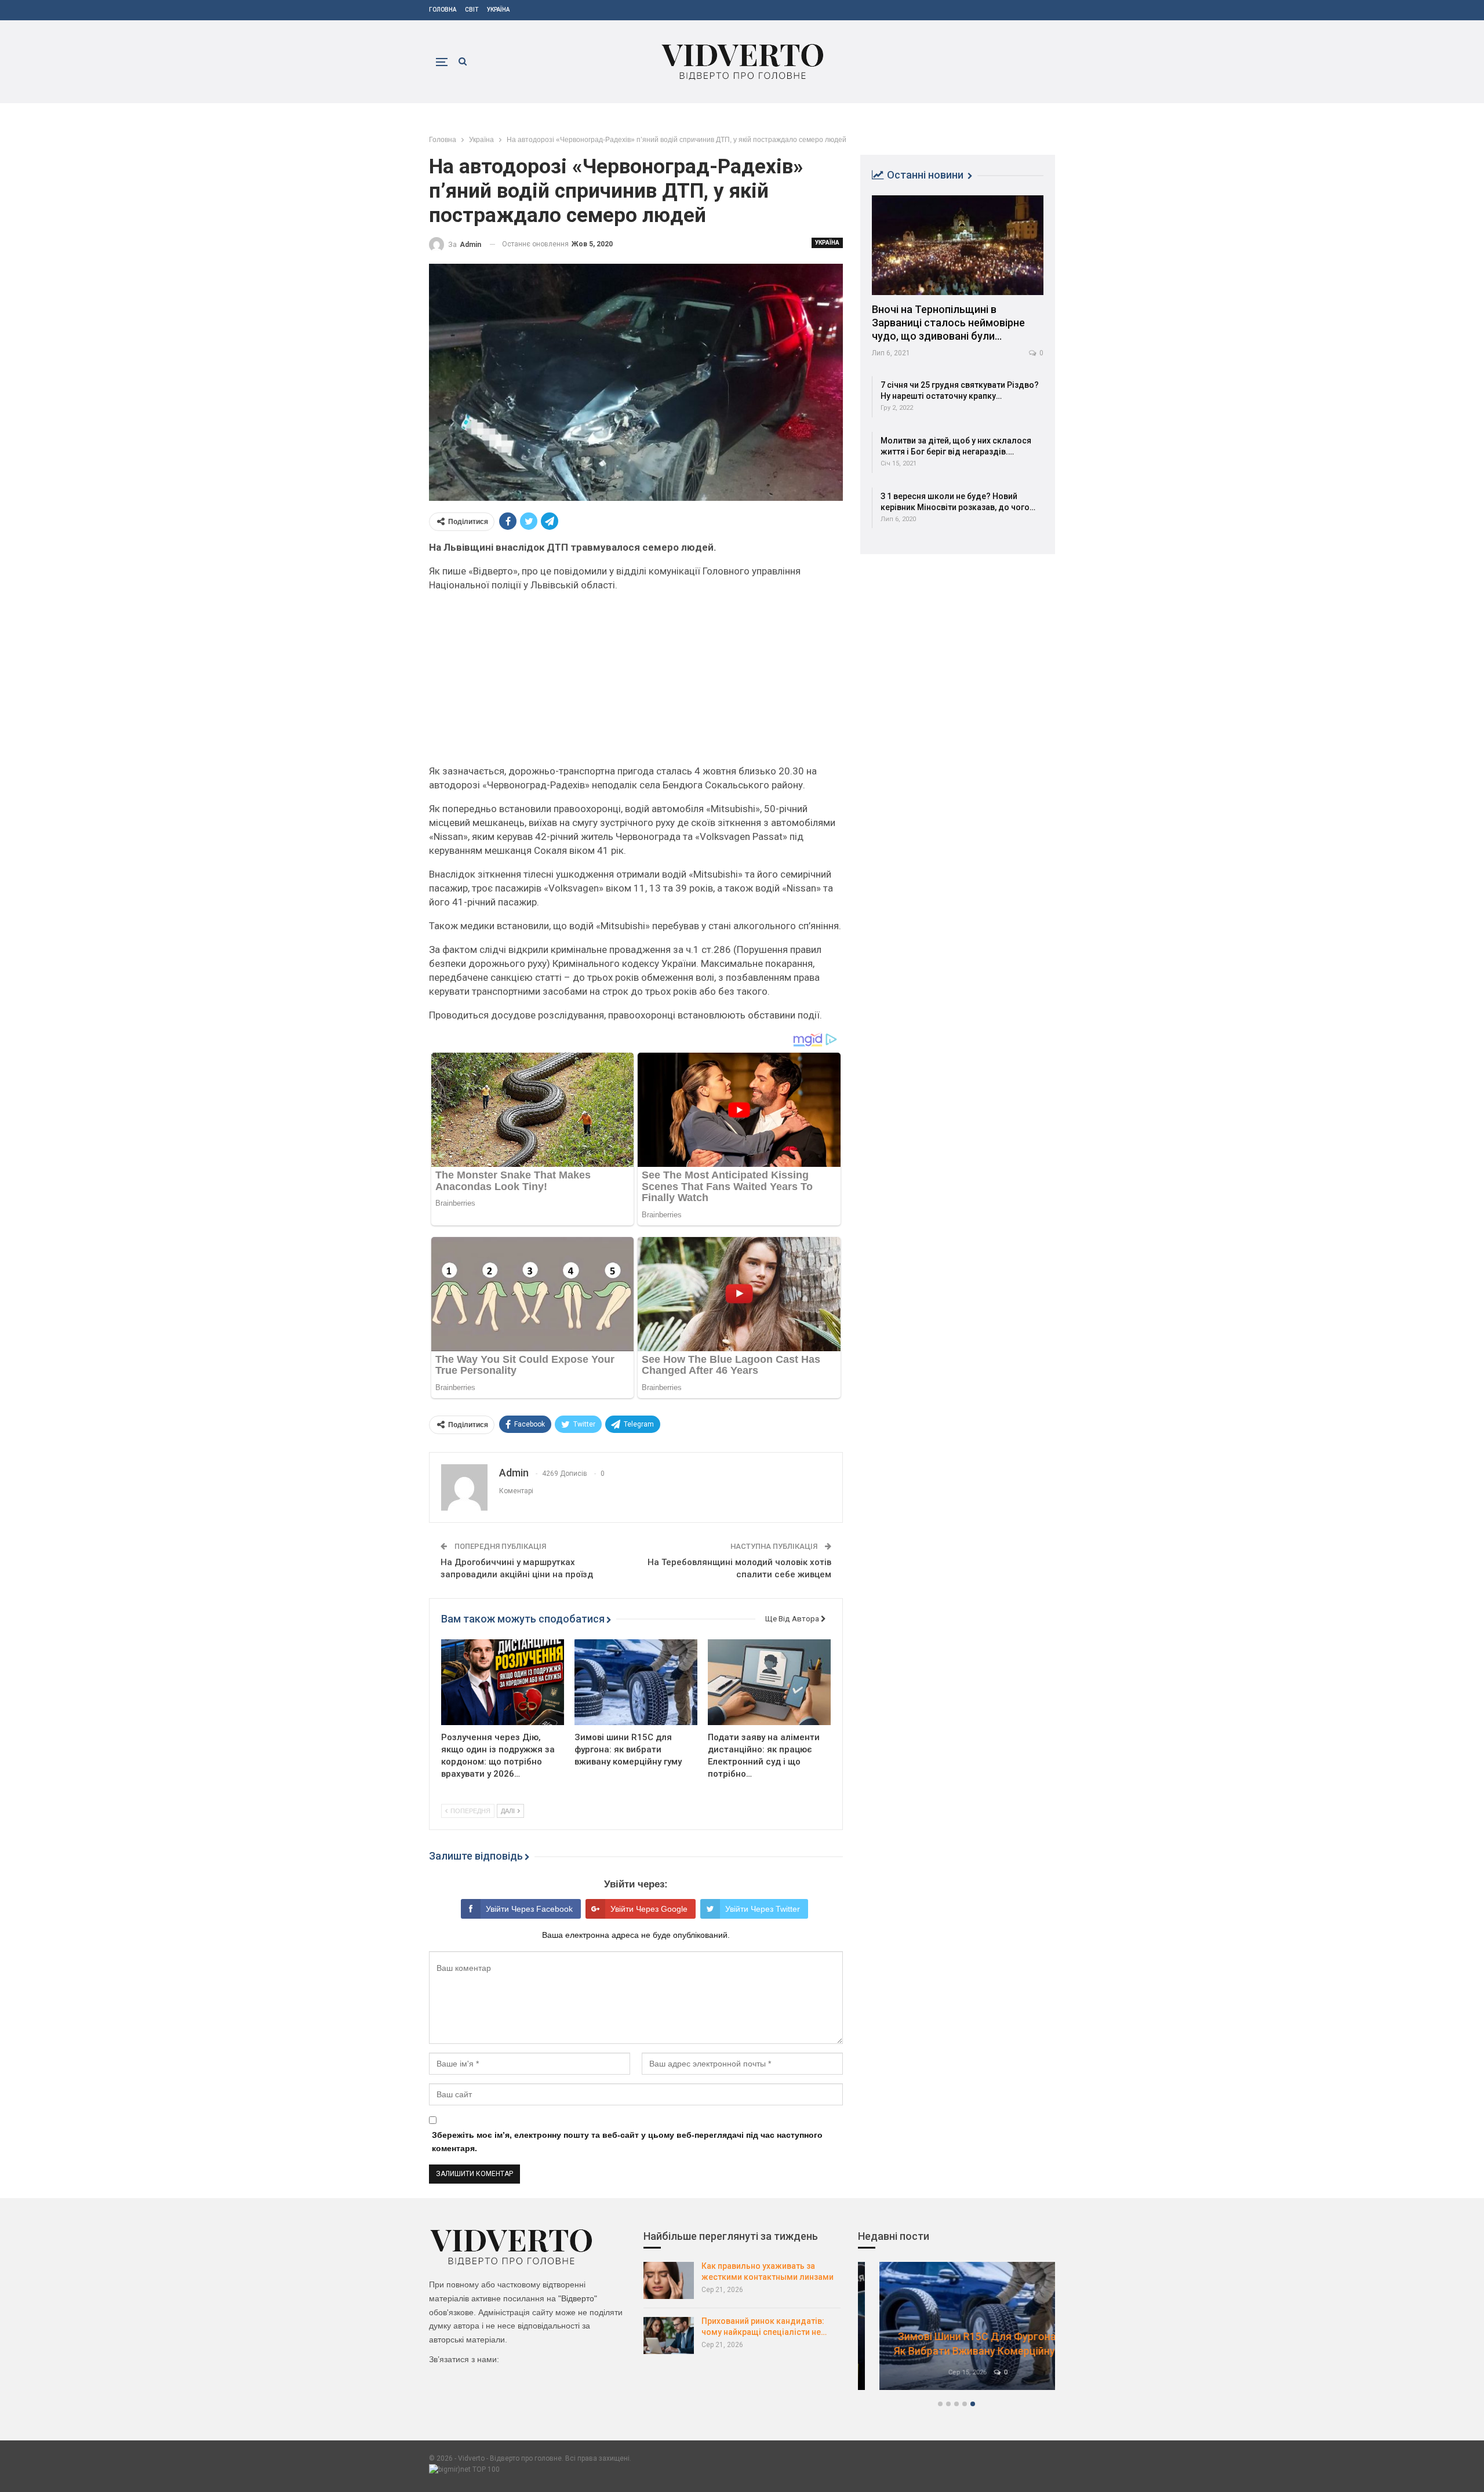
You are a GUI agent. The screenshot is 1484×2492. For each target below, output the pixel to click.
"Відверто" (578, 2298)
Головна (443, 10)
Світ (472, 10)
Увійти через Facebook (529, 1909)
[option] (956, 2332)
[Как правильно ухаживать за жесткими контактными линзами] (669, 2280)
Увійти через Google (649, 1909)
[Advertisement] (636, 683)
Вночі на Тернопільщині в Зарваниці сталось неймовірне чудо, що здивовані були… (948, 323)
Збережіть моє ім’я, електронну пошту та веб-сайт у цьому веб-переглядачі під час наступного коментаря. (627, 2142)
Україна (498, 10)
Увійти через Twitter (763, 1909)
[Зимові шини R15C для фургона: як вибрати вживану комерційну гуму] (636, 1682)
